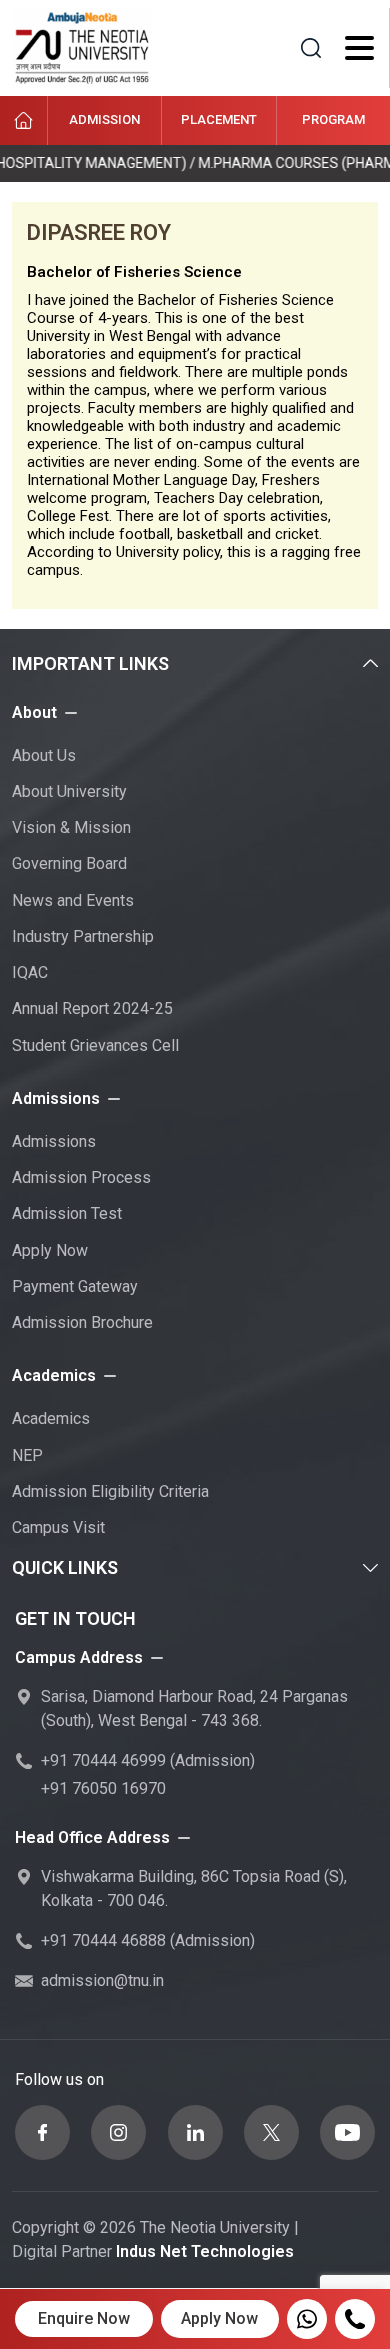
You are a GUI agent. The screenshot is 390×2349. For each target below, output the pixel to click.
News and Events (73, 900)
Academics (51, 1418)
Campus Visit (58, 1527)
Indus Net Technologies (205, 2251)
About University (69, 791)
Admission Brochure (82, 1322)
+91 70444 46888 (103, 1940)
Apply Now (50, 1250)
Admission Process (81, 1177)
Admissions (54, 1141)
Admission (104, 119)
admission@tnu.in (102, 1980)
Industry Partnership (83, 936)
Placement (219, 119)
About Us (44, 755)
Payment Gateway (75, 1286)
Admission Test (67, 1213)
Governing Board (69, 863)
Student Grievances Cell (95, 1045)
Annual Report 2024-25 (92, 1008)
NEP (27, 1455)
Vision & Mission (71, 827)
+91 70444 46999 (103, 1760)
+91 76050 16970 (103, 1788)
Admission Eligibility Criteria (110, 1491)
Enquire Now (84, 2318)
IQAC (30, 972)
